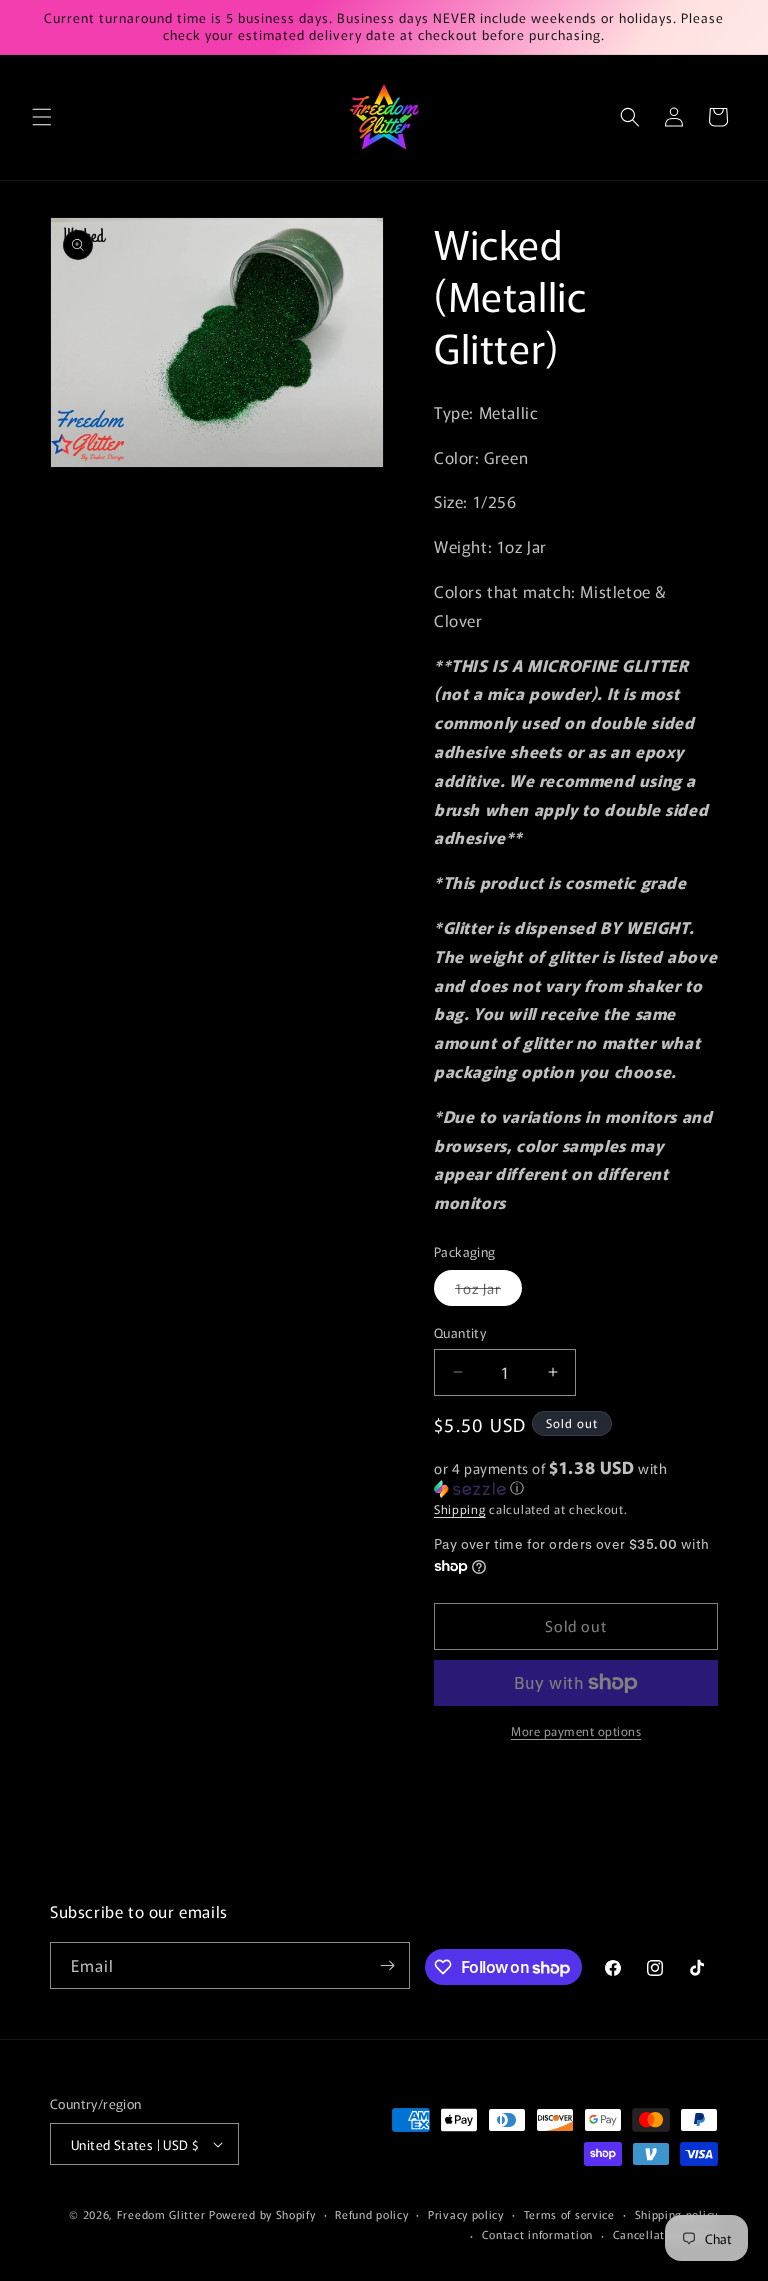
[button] (42, 117)
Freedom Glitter (161, 2214)
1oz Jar (488, 1291)
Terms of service (569, 2214)
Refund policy (371, 2214)
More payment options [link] (576, 1730)
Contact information (537, 2234)
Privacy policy (466, 2214)
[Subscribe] (387, 1965)
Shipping (460, 1508)
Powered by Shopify (262, 2214)
